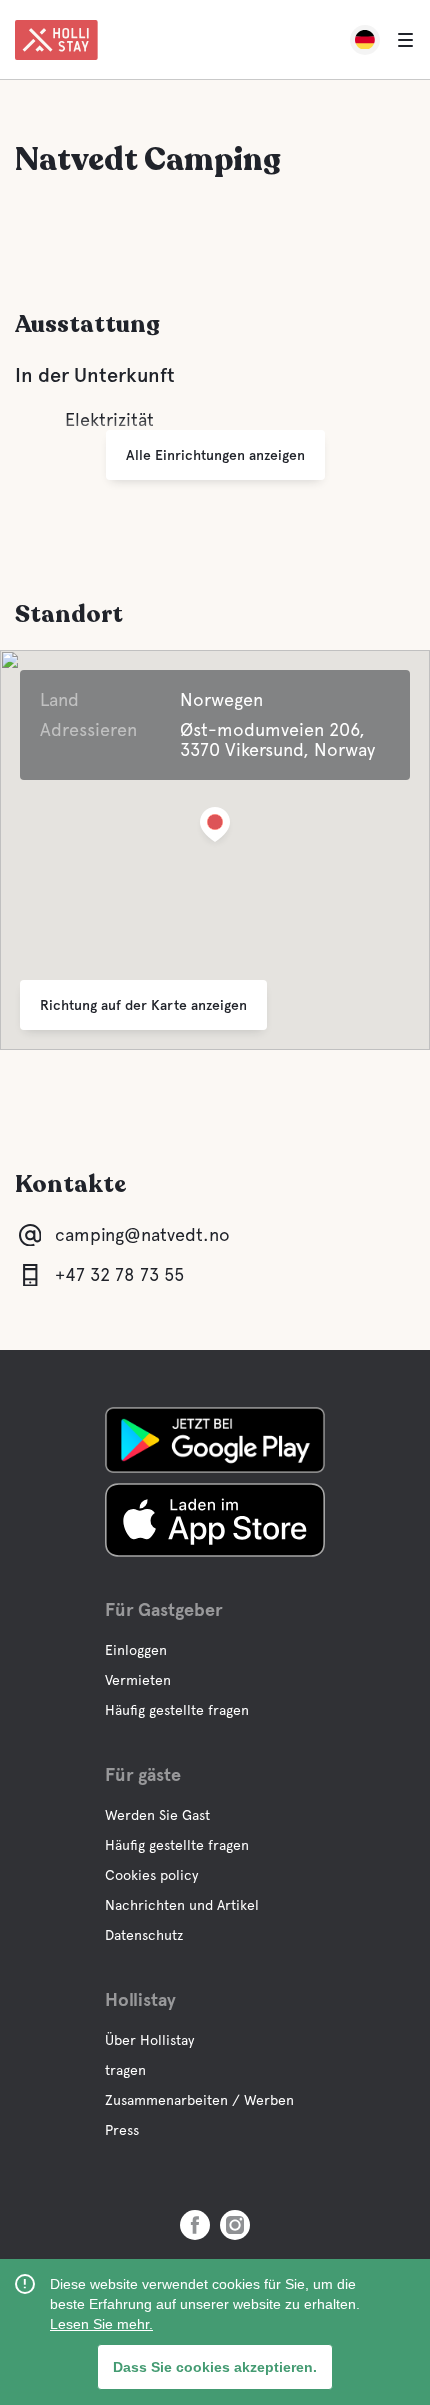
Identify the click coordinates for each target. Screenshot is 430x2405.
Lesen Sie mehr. (101, 2324)
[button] (215, 828)
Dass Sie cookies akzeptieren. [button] (215, 2367)
